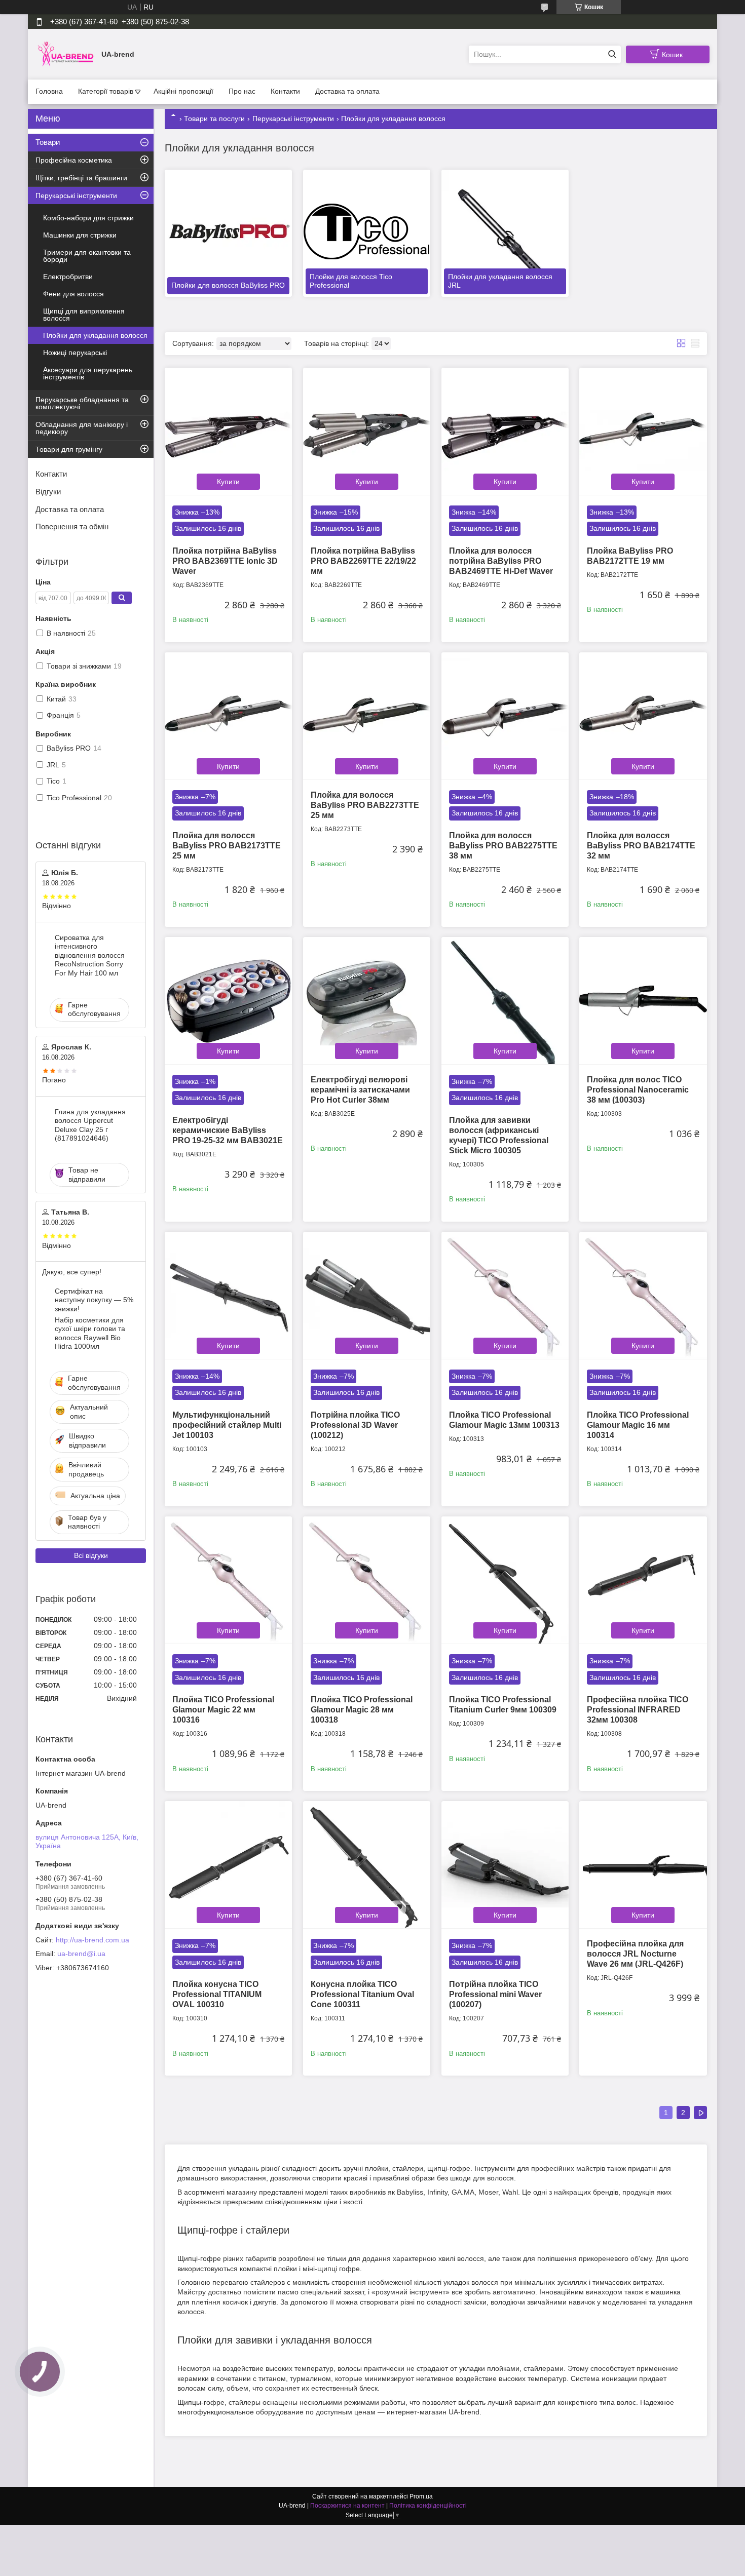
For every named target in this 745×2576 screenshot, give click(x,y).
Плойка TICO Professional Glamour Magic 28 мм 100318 (362, 1710)
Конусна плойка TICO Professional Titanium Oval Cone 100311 (362, 1994)
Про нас (242, 91)
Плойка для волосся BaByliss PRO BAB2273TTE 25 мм (365, 805)
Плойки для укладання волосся (95, 335)
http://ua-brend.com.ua (92, 1940)
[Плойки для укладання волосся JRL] (505, 233)
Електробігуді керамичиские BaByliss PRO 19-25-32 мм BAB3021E (228, 1130)
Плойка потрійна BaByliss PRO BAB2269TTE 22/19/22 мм (363, 561)
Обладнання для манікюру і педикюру (82, 428)
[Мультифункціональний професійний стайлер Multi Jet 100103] (228, 1295)
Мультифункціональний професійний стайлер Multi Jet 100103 (227, 1425)
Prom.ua (421, 2496)
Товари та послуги (214, 119)
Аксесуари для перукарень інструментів (88, 373)
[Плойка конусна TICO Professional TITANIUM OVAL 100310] (228, 1865)
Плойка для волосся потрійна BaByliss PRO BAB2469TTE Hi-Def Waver (501, 561)
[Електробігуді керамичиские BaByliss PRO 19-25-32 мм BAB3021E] (228, 1001)
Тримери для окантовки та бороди (87, 256)
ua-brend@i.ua (81, 1954)
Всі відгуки (91, 1555)
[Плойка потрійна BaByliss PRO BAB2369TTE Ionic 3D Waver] (228, 431)
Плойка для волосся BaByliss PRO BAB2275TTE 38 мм (503, 846)
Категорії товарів (106, 91)
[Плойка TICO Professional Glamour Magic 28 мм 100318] (367, 1580)
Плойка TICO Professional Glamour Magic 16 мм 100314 (638, 1425)
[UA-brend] (66, 54)
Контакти (285, 91)
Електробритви (68, 277)
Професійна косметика (74, 160)
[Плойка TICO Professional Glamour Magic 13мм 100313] (505, 1295)
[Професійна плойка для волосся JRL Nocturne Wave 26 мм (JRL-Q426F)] (643, 1865)
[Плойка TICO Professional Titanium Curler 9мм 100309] (505, 1580)
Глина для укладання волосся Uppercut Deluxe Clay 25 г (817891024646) (90, 1125)
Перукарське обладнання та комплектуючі (82, 403)
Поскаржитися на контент (347, 2506)
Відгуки (48, 492)
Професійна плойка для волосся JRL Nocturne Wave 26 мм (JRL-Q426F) (635, 1954)
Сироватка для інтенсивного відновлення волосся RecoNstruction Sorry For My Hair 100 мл (90, 955)
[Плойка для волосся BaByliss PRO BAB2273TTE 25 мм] (367, 716)
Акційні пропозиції (183, 91)
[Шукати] (612, 54)
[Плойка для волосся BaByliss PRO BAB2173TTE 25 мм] (228, 716)
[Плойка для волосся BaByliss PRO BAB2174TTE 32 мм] (643, 716)
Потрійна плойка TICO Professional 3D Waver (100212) (355, 1425)
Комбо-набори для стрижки (88, 218)
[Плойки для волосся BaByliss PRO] (228, 233)
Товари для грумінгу (69, 449)
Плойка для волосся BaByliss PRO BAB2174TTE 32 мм (641, 846)
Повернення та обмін (72, 526)
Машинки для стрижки (80, 235)
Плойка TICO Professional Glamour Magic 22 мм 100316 (223, 1710)
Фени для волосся (73, 294)
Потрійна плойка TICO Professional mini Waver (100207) (495, 1994)
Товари (48, 142)
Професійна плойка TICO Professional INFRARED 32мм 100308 (638, 1710)
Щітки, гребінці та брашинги (81, 178)
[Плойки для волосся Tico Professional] (367, 233)
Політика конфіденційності (428, 2506)
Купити (228, 482)
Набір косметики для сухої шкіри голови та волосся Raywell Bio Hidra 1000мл (90, 1333)
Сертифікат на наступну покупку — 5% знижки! (94, 1300)
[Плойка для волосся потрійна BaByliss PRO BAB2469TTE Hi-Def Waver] (505, 431)
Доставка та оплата (347, 91)
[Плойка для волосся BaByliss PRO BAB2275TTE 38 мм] (505, 716)
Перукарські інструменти (293, 119)
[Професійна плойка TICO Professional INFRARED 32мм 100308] (643, 1580)
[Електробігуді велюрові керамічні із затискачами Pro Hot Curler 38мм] (367, 1001)
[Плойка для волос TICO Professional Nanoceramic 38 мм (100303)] (643, 1001)
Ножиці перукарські (75, 353)
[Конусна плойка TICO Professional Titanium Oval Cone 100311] (367, 1865)
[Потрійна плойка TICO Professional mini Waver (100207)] (505, 1865)
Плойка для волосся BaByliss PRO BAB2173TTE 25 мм (227, 846)
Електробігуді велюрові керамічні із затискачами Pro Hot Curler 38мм (360, 1090)
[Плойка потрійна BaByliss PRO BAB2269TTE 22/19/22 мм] (367, 431)
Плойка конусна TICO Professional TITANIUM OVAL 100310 (217, 1994)
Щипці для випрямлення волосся (84, 315)
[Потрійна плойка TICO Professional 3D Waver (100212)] (367, 1295)
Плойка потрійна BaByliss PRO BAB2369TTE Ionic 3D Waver (225, 561)
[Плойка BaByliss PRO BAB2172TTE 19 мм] (643, 431)
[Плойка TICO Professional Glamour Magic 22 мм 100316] (228, 1580)
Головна (49, 91)
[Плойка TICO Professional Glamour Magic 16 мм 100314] (643, 1295)
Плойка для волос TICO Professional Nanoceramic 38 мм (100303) (638, 1090)
